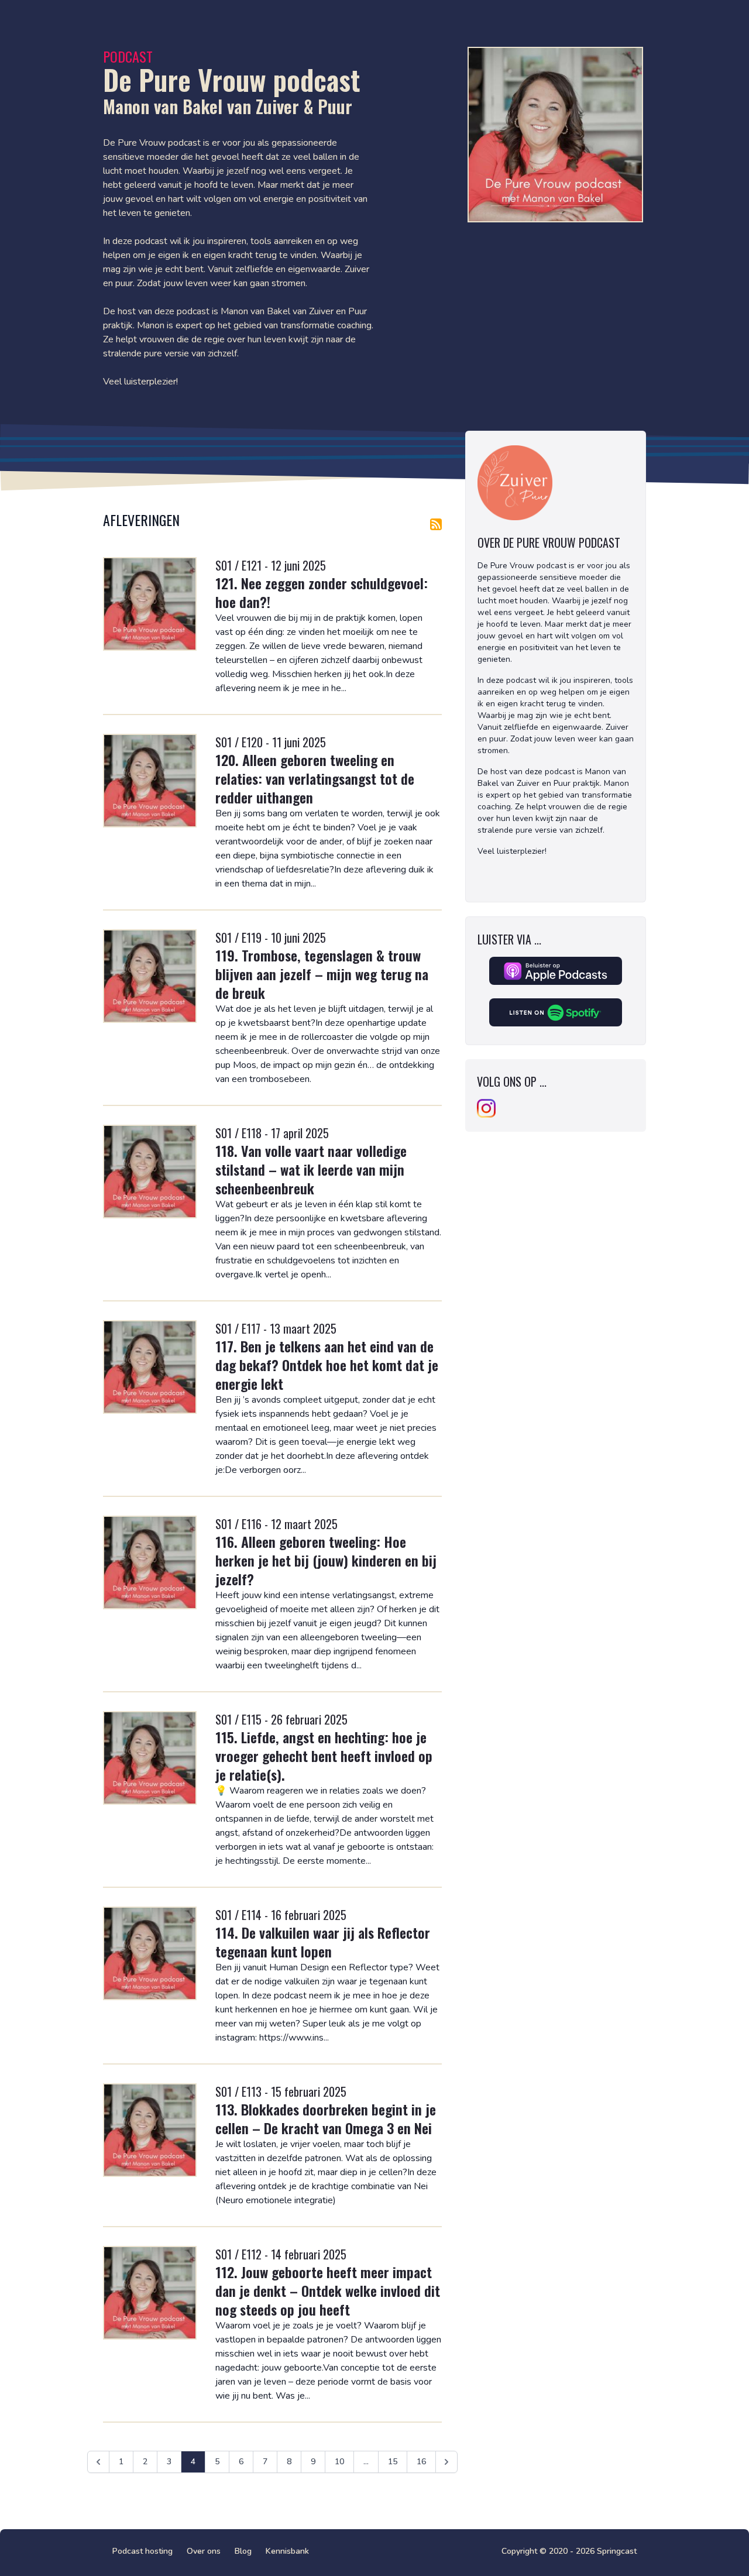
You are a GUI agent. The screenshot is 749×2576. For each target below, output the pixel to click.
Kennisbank (287, 2551)
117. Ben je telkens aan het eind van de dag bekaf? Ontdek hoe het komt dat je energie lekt (327, 1365)
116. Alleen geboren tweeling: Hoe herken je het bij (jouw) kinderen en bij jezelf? (326, 1560)
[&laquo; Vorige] (98, 2462)
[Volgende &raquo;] (446, 2462)
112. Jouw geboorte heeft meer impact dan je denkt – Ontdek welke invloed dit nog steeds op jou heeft (328, 2290)
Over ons (204, 2551)
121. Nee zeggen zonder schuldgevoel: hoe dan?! (322, 592)
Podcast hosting (142, 2551)
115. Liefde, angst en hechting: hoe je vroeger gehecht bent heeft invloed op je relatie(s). (324, 1756)
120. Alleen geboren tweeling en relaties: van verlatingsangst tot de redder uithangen (315, 778)
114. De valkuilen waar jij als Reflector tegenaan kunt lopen (323, 1942)
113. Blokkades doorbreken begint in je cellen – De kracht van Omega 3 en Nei (326, 2118)
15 (393, 2462)
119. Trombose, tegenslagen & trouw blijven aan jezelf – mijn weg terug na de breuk (322, 974)
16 (421, 2462)
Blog (243, 2551)
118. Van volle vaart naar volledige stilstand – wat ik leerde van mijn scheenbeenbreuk (311, 1169)
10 (339, 2462)
